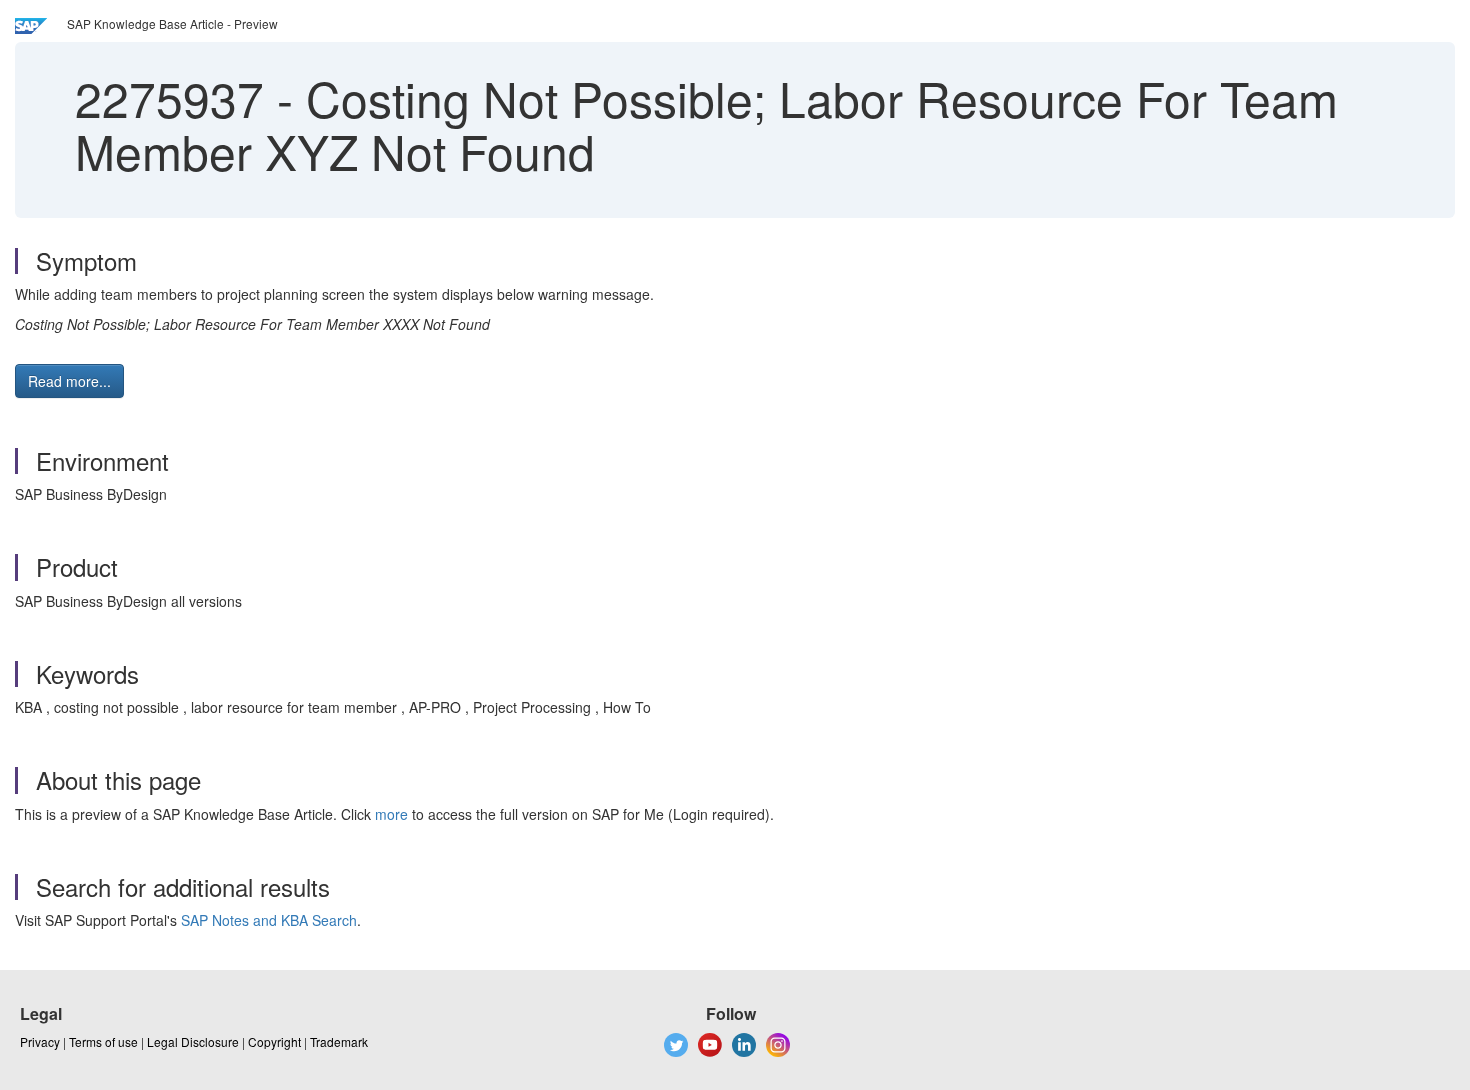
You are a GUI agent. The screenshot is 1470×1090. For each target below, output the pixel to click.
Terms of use (103, 1041)
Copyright (274, 1041)
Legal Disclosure (193, 1041)
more (391, 814)
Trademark (339, 1041)
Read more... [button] (69, 381)
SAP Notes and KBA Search (269, 920)
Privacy (40, 1041)
